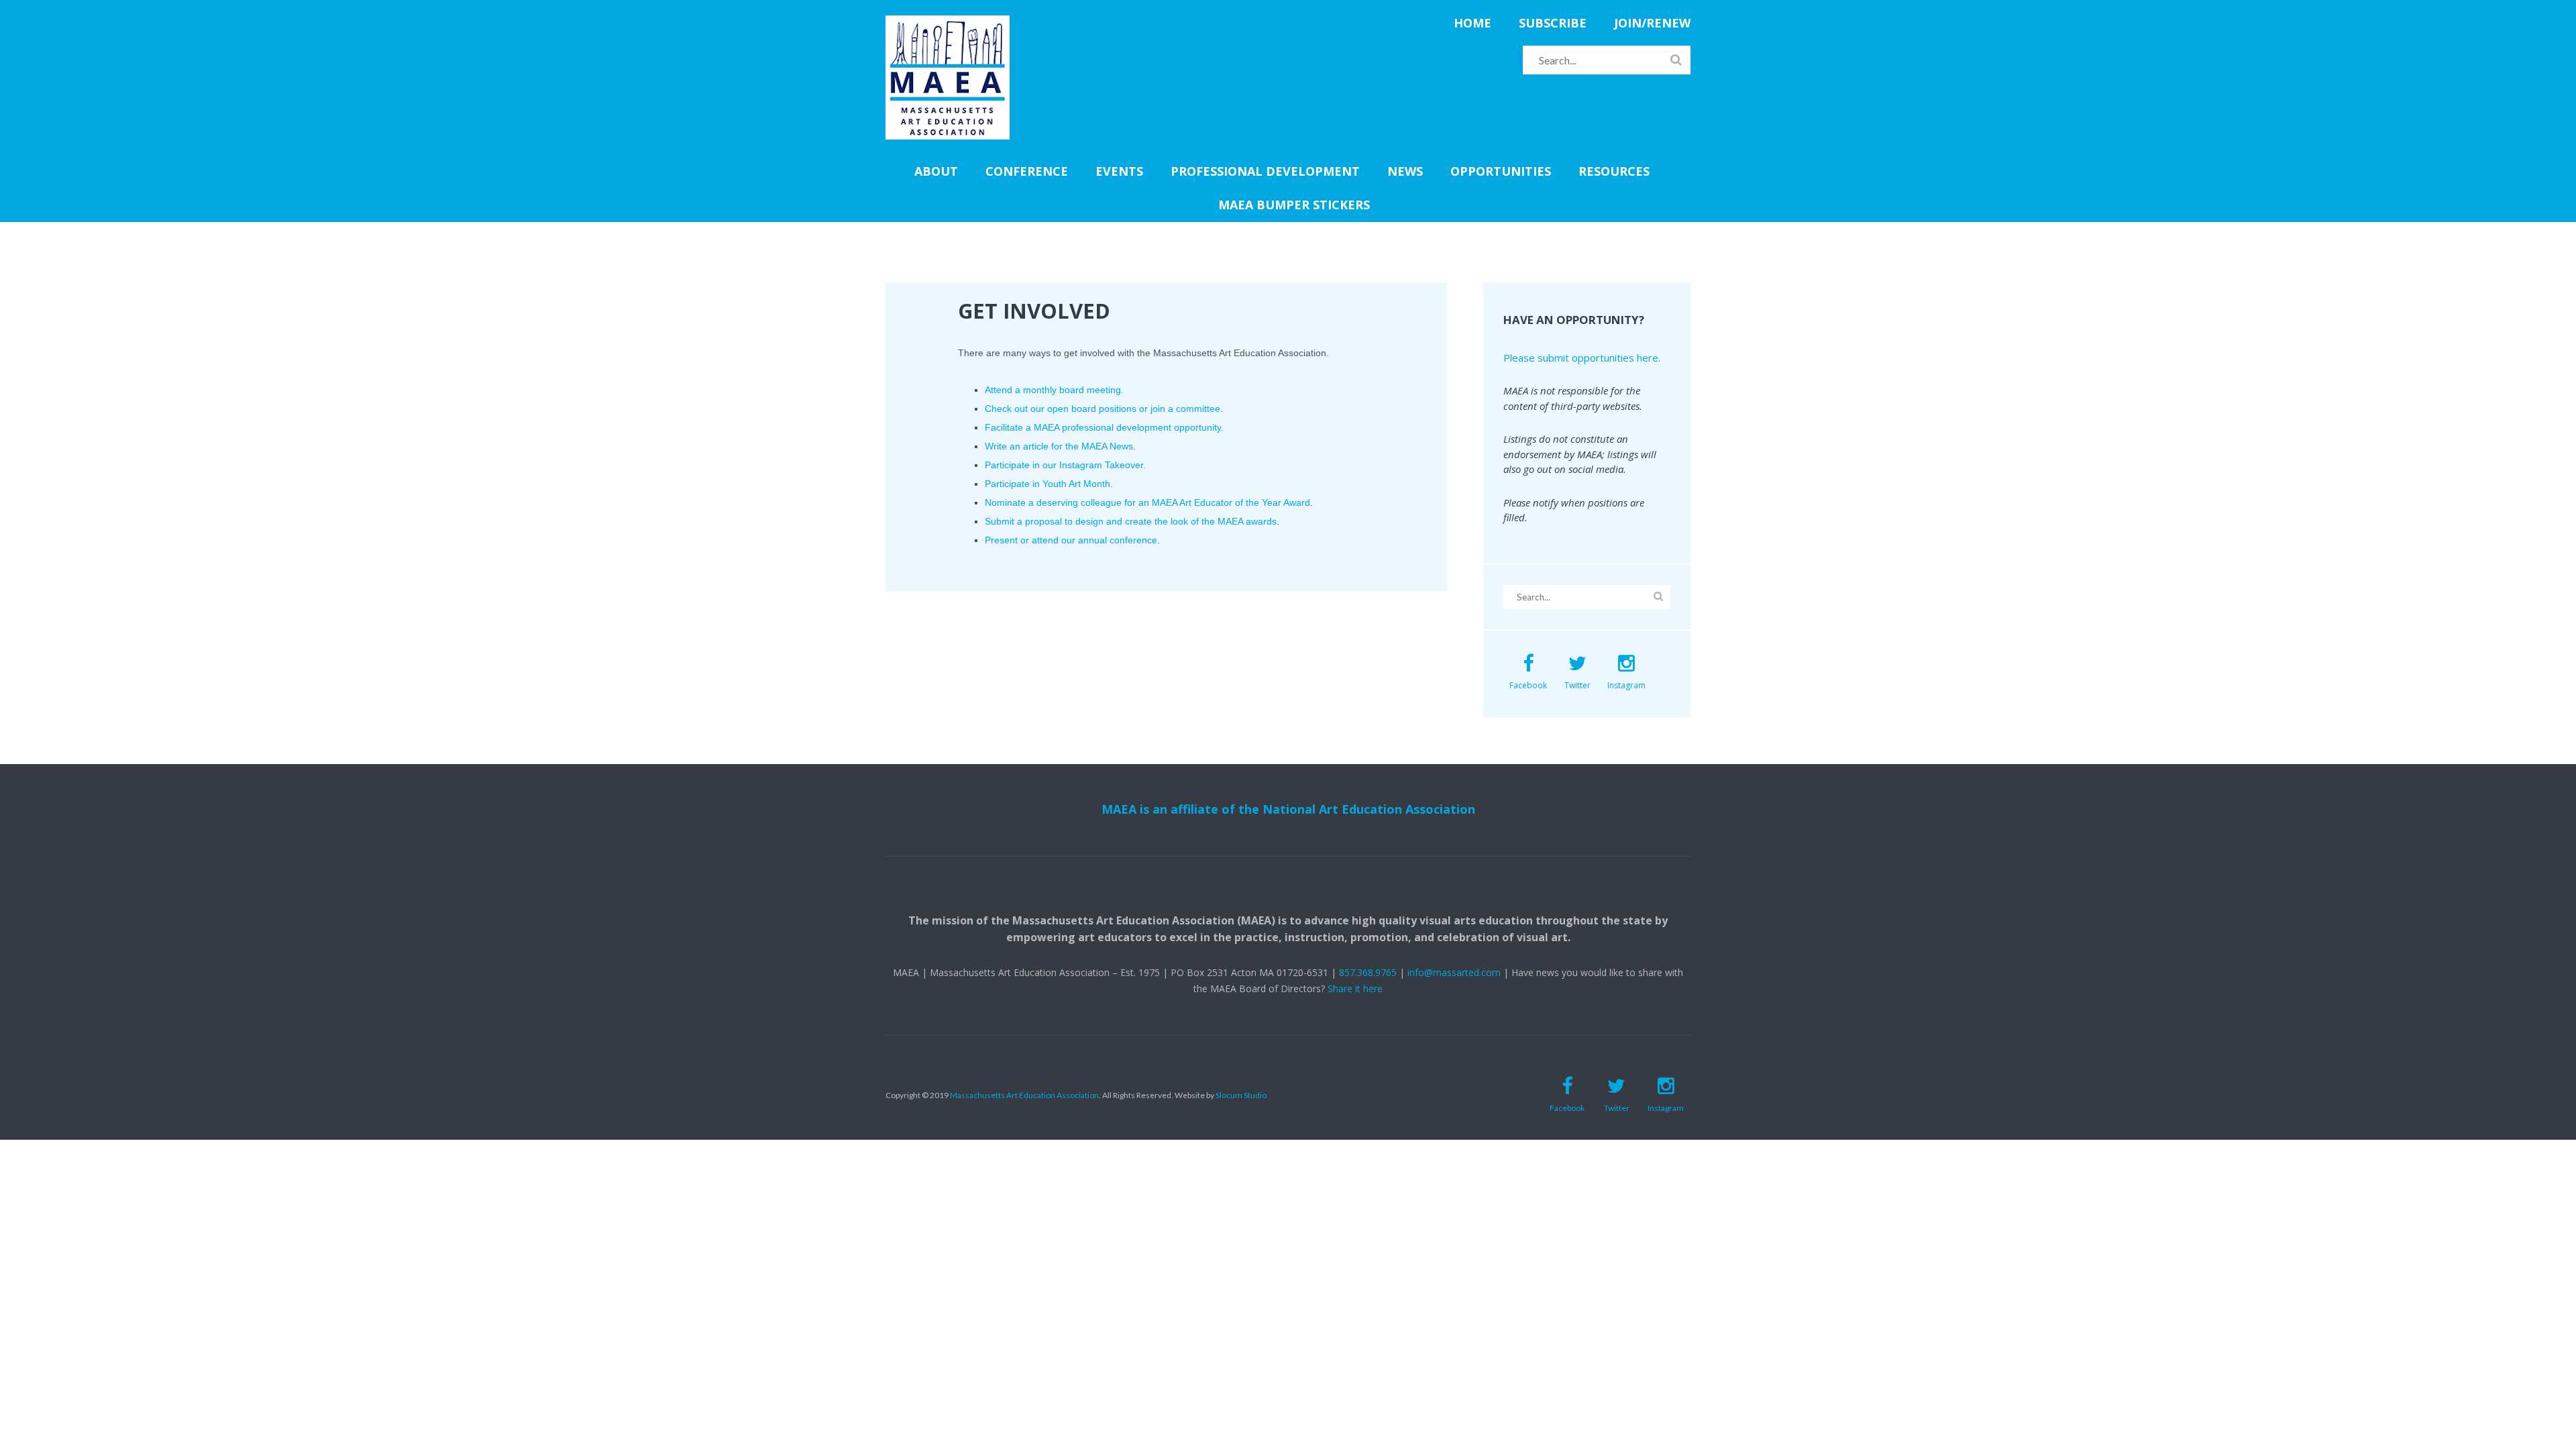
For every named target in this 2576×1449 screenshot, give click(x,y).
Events (1119, 171)
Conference (1027, 171)
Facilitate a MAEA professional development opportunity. (1104, 427)
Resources (1614, 171)
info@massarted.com (1454, 972)
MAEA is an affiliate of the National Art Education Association (1288, 809)
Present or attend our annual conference (1071, 540)
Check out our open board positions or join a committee (1103, 409)
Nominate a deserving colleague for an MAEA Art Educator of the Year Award (1147, 502)
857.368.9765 (1368, 972)
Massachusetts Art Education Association (1024, 1095)
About (936, 171)
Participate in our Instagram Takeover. (1065, 465)
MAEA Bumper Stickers (1294, 205)
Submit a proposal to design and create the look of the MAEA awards (1131, 521)
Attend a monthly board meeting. (1054, 390)
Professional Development (1265, 171)
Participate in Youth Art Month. (1049, 484)
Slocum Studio (1241, 1095)
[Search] (1676, 60)
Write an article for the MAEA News (1059, 446)
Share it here (1355, 988)
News (1405, 171)
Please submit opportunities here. (1582, 358)
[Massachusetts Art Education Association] (948, 23)
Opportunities (1501, 171)
